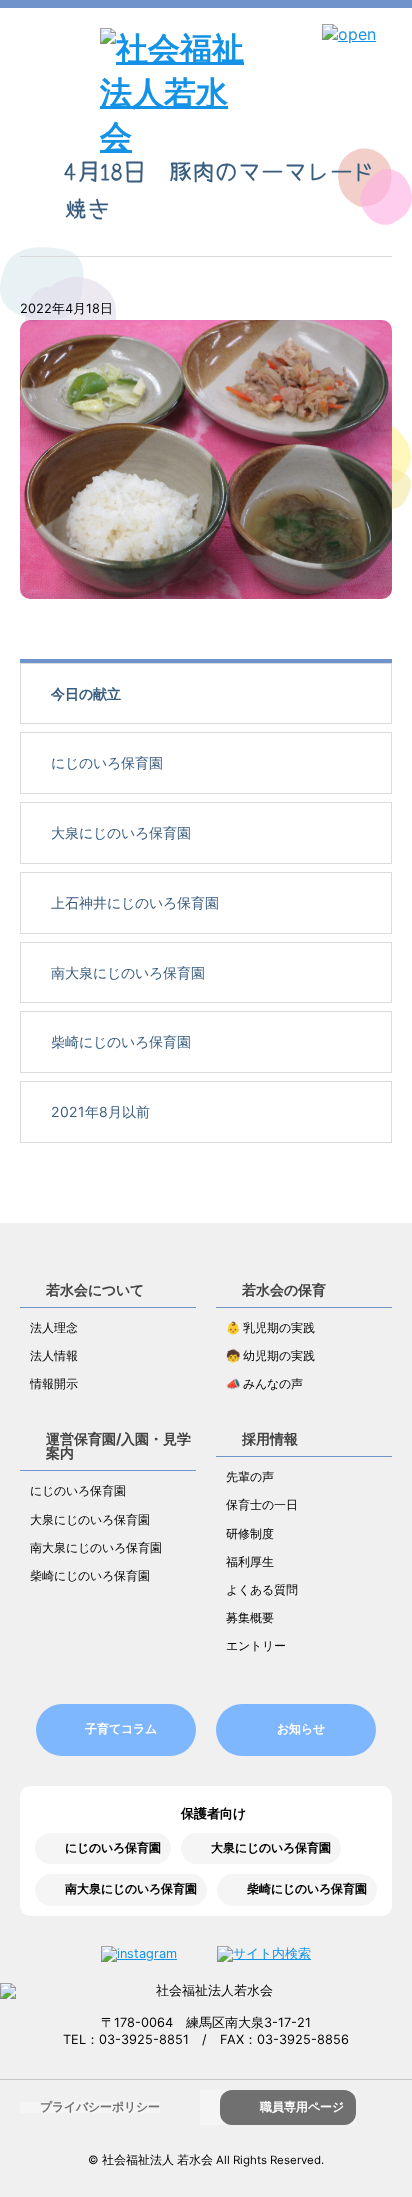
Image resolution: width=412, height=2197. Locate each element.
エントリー (256, 1646)
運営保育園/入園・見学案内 (118, 1445)
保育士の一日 (262, 1505)
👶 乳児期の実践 (270, 1328)
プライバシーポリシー (100, 2107)
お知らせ (301, 1729)
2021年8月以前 (100, 1111)
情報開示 (54, 1384)
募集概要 (250, 1618)
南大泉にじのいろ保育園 (128, 972)
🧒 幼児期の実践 (270, 1356)
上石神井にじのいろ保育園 (135, 902)
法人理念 (54, 1328)
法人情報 (54, 1356)
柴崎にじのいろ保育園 (121, 1041)
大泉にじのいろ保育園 (121, 832)
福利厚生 (250, 1562)
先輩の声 (250, 1477)
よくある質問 (262, 1590)
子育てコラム (121, 1729)
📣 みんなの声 (264, 1384)
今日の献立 (86, 693)
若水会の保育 (284, 1289)
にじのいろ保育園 (107, 762)
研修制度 (250, 1534)
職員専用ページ (302, 2107)
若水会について (95, 1289)
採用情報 (270, 1438)
